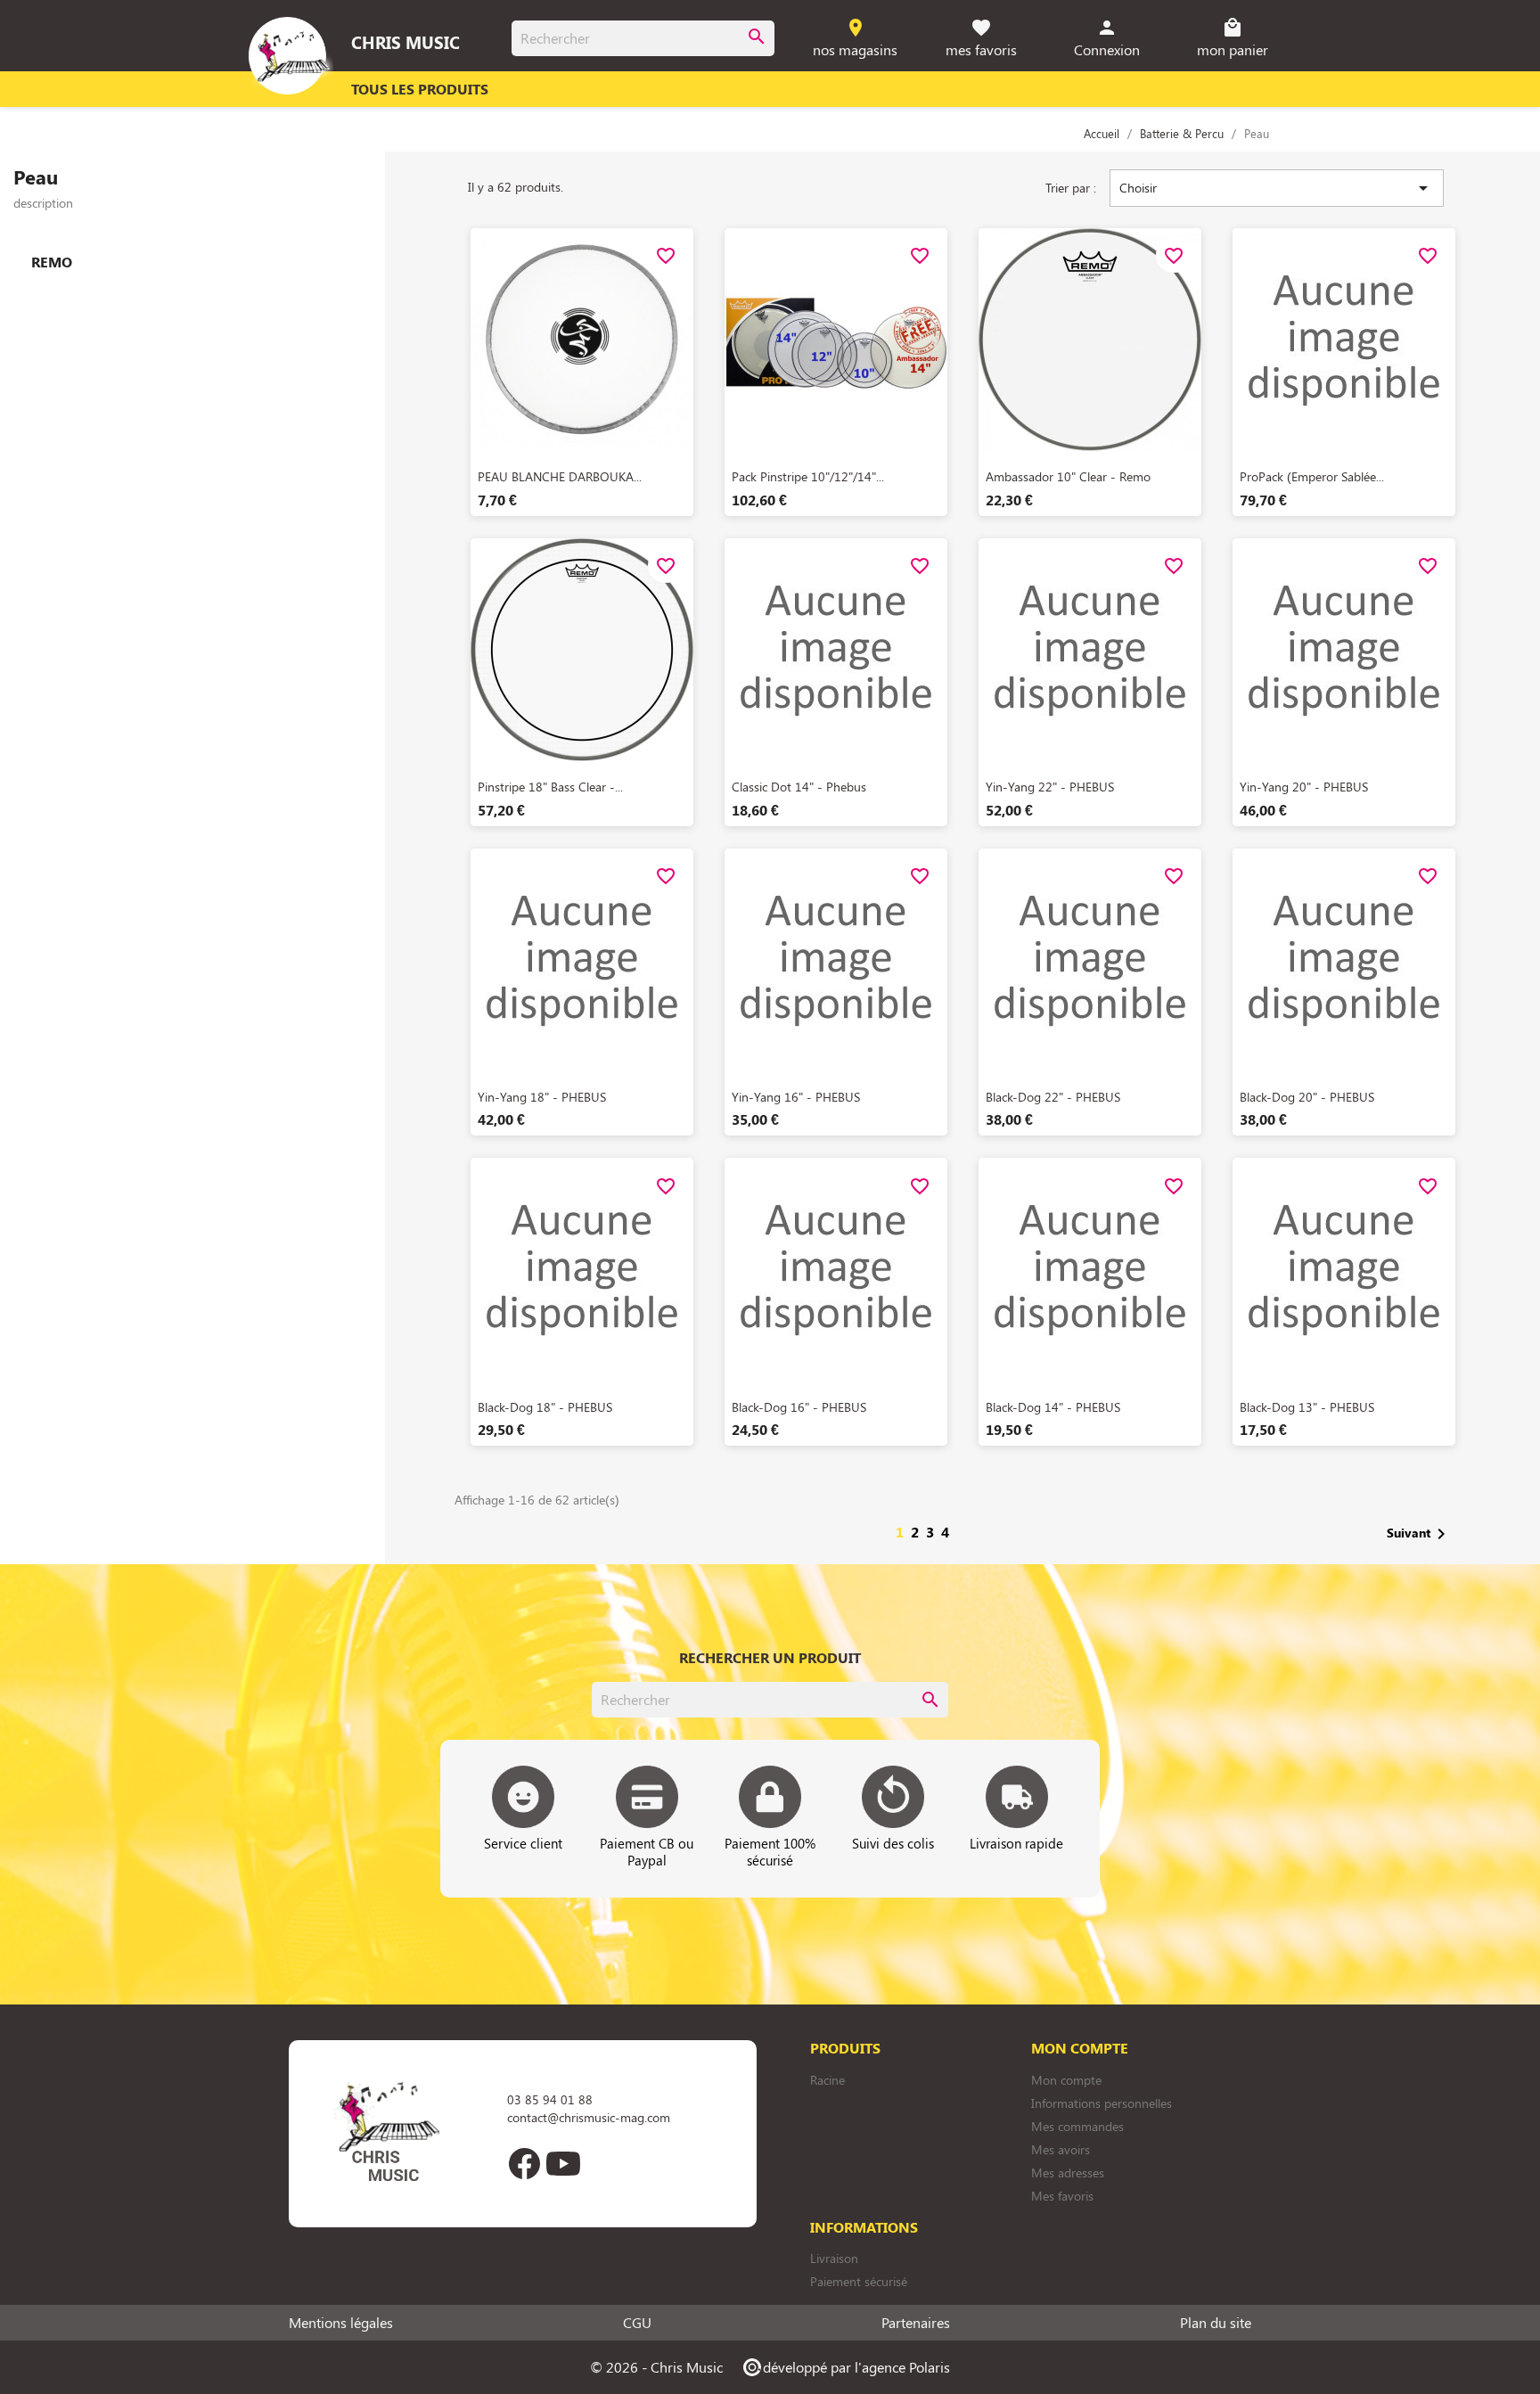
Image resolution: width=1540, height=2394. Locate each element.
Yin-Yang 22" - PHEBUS (1050, 787)
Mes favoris (1062, 2196)
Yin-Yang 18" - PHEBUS (542, 1097)
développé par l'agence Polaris (845, 2367)
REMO (52, 262)
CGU (637, 2323)
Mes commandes (1077, 2126)
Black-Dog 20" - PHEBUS (1307, 1097)
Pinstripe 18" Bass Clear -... (550, 787)
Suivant (1419, 1534)
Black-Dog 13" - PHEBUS (1307, 1407)
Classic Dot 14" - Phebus (799, 787)
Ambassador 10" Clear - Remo (1068, 476)
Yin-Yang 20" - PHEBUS (1304, 787)
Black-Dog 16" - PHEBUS (799, 1407)
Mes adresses (1068, 2173)
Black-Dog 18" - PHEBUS (545, 1407)
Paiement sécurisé (859, 2281)
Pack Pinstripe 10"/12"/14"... (808, 476)
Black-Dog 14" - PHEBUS (1053, 1407)
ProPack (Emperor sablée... (1312, 476)
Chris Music (405, 42)
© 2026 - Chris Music (656, 2367)
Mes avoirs (1061, 2149)
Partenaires (916, 2323)
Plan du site (1216, 2323)
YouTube (563, 2163)
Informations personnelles (1102, 2103)
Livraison (834, 2258)
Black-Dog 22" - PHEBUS (1053, 1097)
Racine (827, 2080)
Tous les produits (420, 89)
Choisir (1277, 188)
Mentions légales (341, 2323)
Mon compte (1066, 2080)
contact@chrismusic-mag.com (589, 2117)
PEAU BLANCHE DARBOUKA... (560, 476)
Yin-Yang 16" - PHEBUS (796, 1097)
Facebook (524, 2163)
